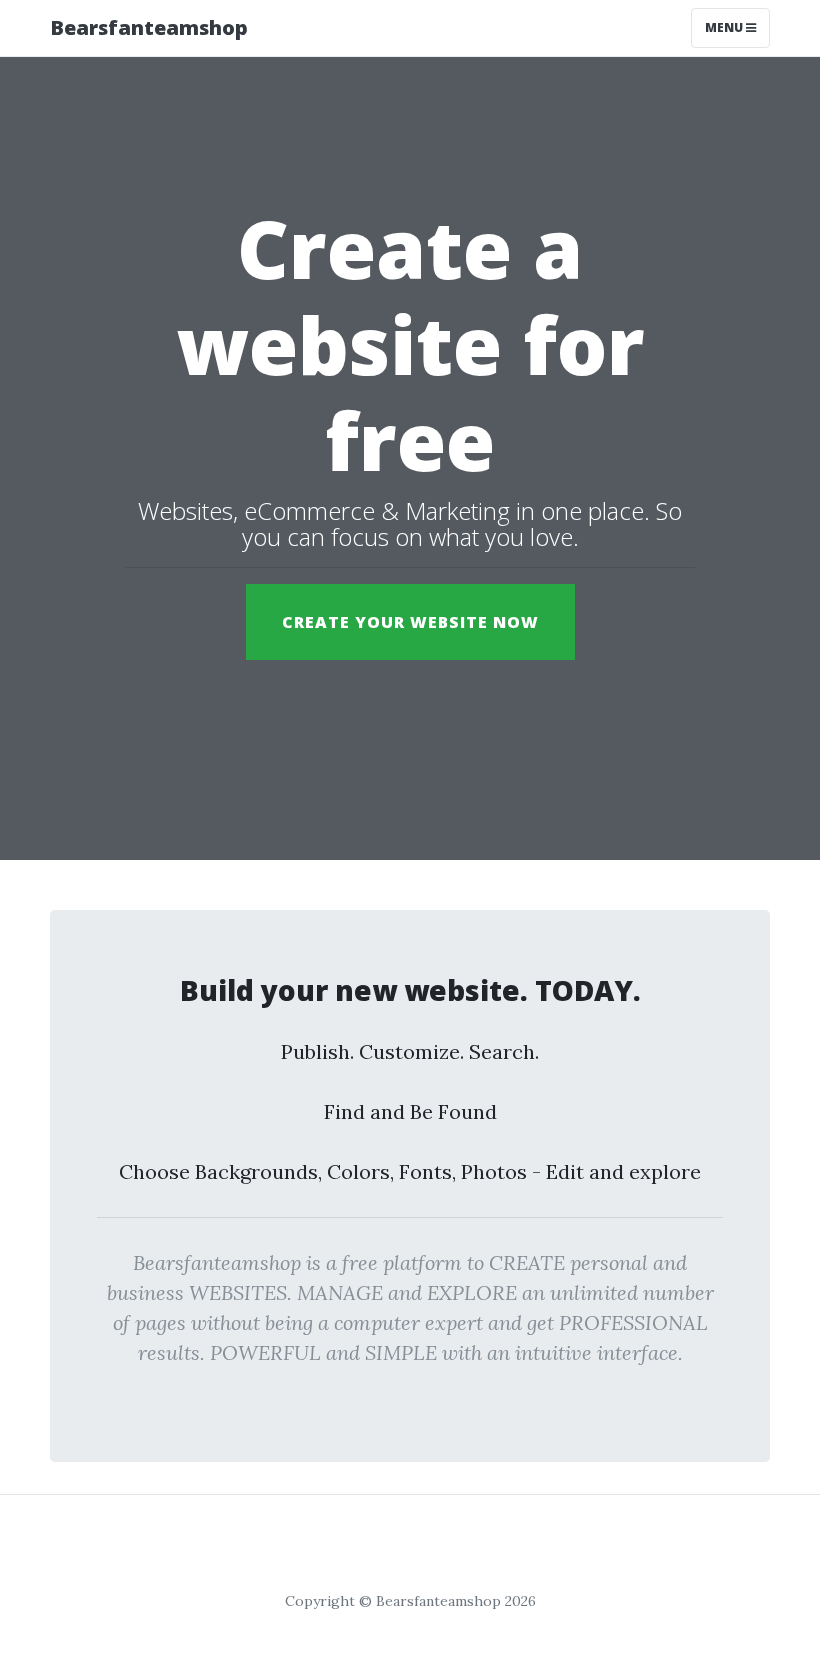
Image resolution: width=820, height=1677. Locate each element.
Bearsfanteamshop (149, 27)
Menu (725, 27)
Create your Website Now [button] (410, 622)
